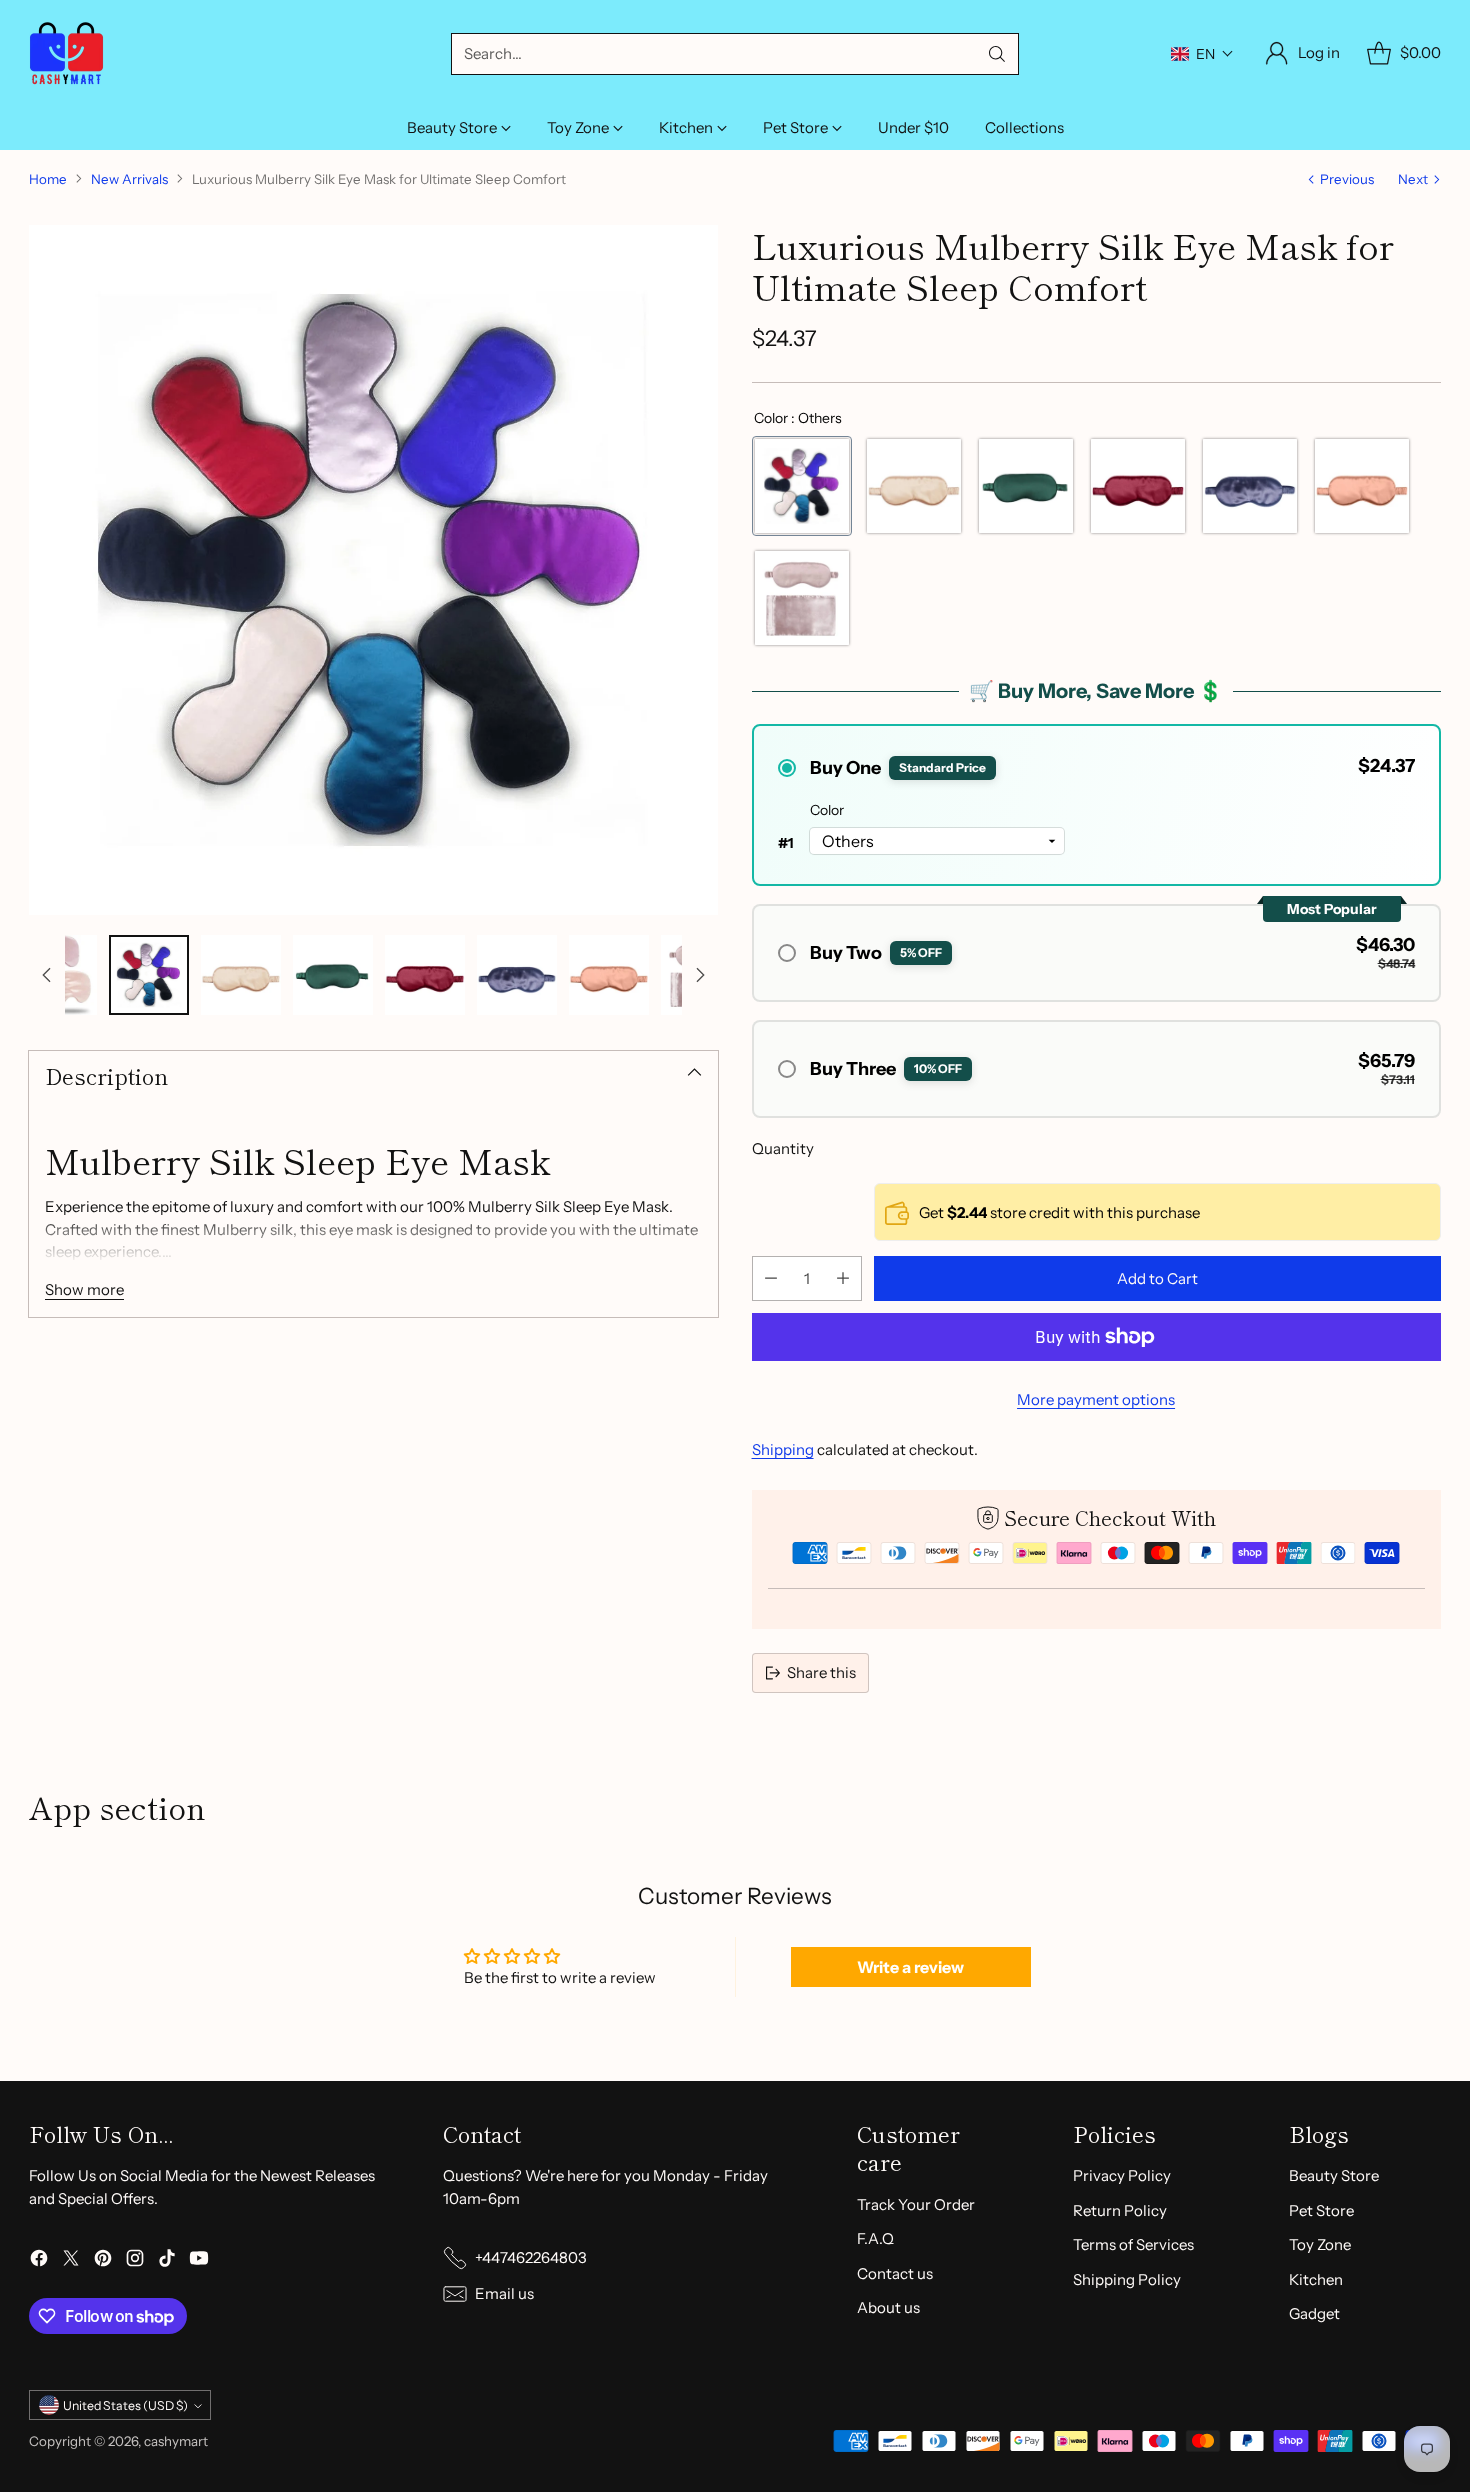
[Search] (997, 54)
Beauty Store (1334, 2175)
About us (888, 2307)
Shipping (783, 1449)
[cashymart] (66, 53)
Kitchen (1316, 2279)
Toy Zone (1320, 2244)
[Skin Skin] (914, 486)
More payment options (1096, 1399)
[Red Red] (1138, 486)
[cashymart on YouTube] (199, 2261)
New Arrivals (129, 179)
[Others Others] (802, 486)
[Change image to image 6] (517, 975)
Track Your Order (916, 2204)
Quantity (783, 1148)
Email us (504, 2293)
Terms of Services (1133, 2244)
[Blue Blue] (1250, 486)
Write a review (910, 1967)
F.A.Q (875, 2238)
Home (48, 179)
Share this (821, 1672)
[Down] (700, 975)
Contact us (895, 2273)
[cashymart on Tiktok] (167, 2261)
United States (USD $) (125, 2405)
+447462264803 (531, 2257)
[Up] (47, 975)
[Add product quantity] (843, 1278)
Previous (1347, 179)
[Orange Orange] (1362, 486)
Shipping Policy (1127, 2279)
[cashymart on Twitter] (71, 2261)
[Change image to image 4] (333, 975)
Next (1413, 179)
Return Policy (1120, 2210)
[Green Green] (1026, 486)
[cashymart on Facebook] (39, 2261)
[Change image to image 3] (241, 975)
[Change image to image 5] (425, 975)
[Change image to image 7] (609, 975)
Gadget (1314, 2313)
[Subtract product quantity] (771, 1278)
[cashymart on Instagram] (135, 2261)
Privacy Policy (1122, 2175)
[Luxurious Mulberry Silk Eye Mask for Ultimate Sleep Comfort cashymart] (373, 569)
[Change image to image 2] (149, 975)
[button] (1202, 54)
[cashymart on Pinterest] (103, 2261)
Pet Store (1321, 2210)
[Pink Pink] (802, 598)
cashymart (176, 2441)
